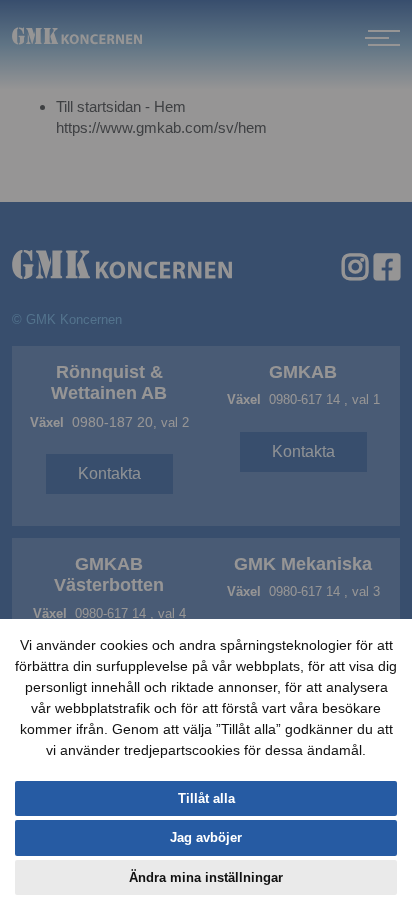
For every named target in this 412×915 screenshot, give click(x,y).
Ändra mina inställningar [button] (206, 877)
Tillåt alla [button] (206, 798)
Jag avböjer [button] (206, 837)
